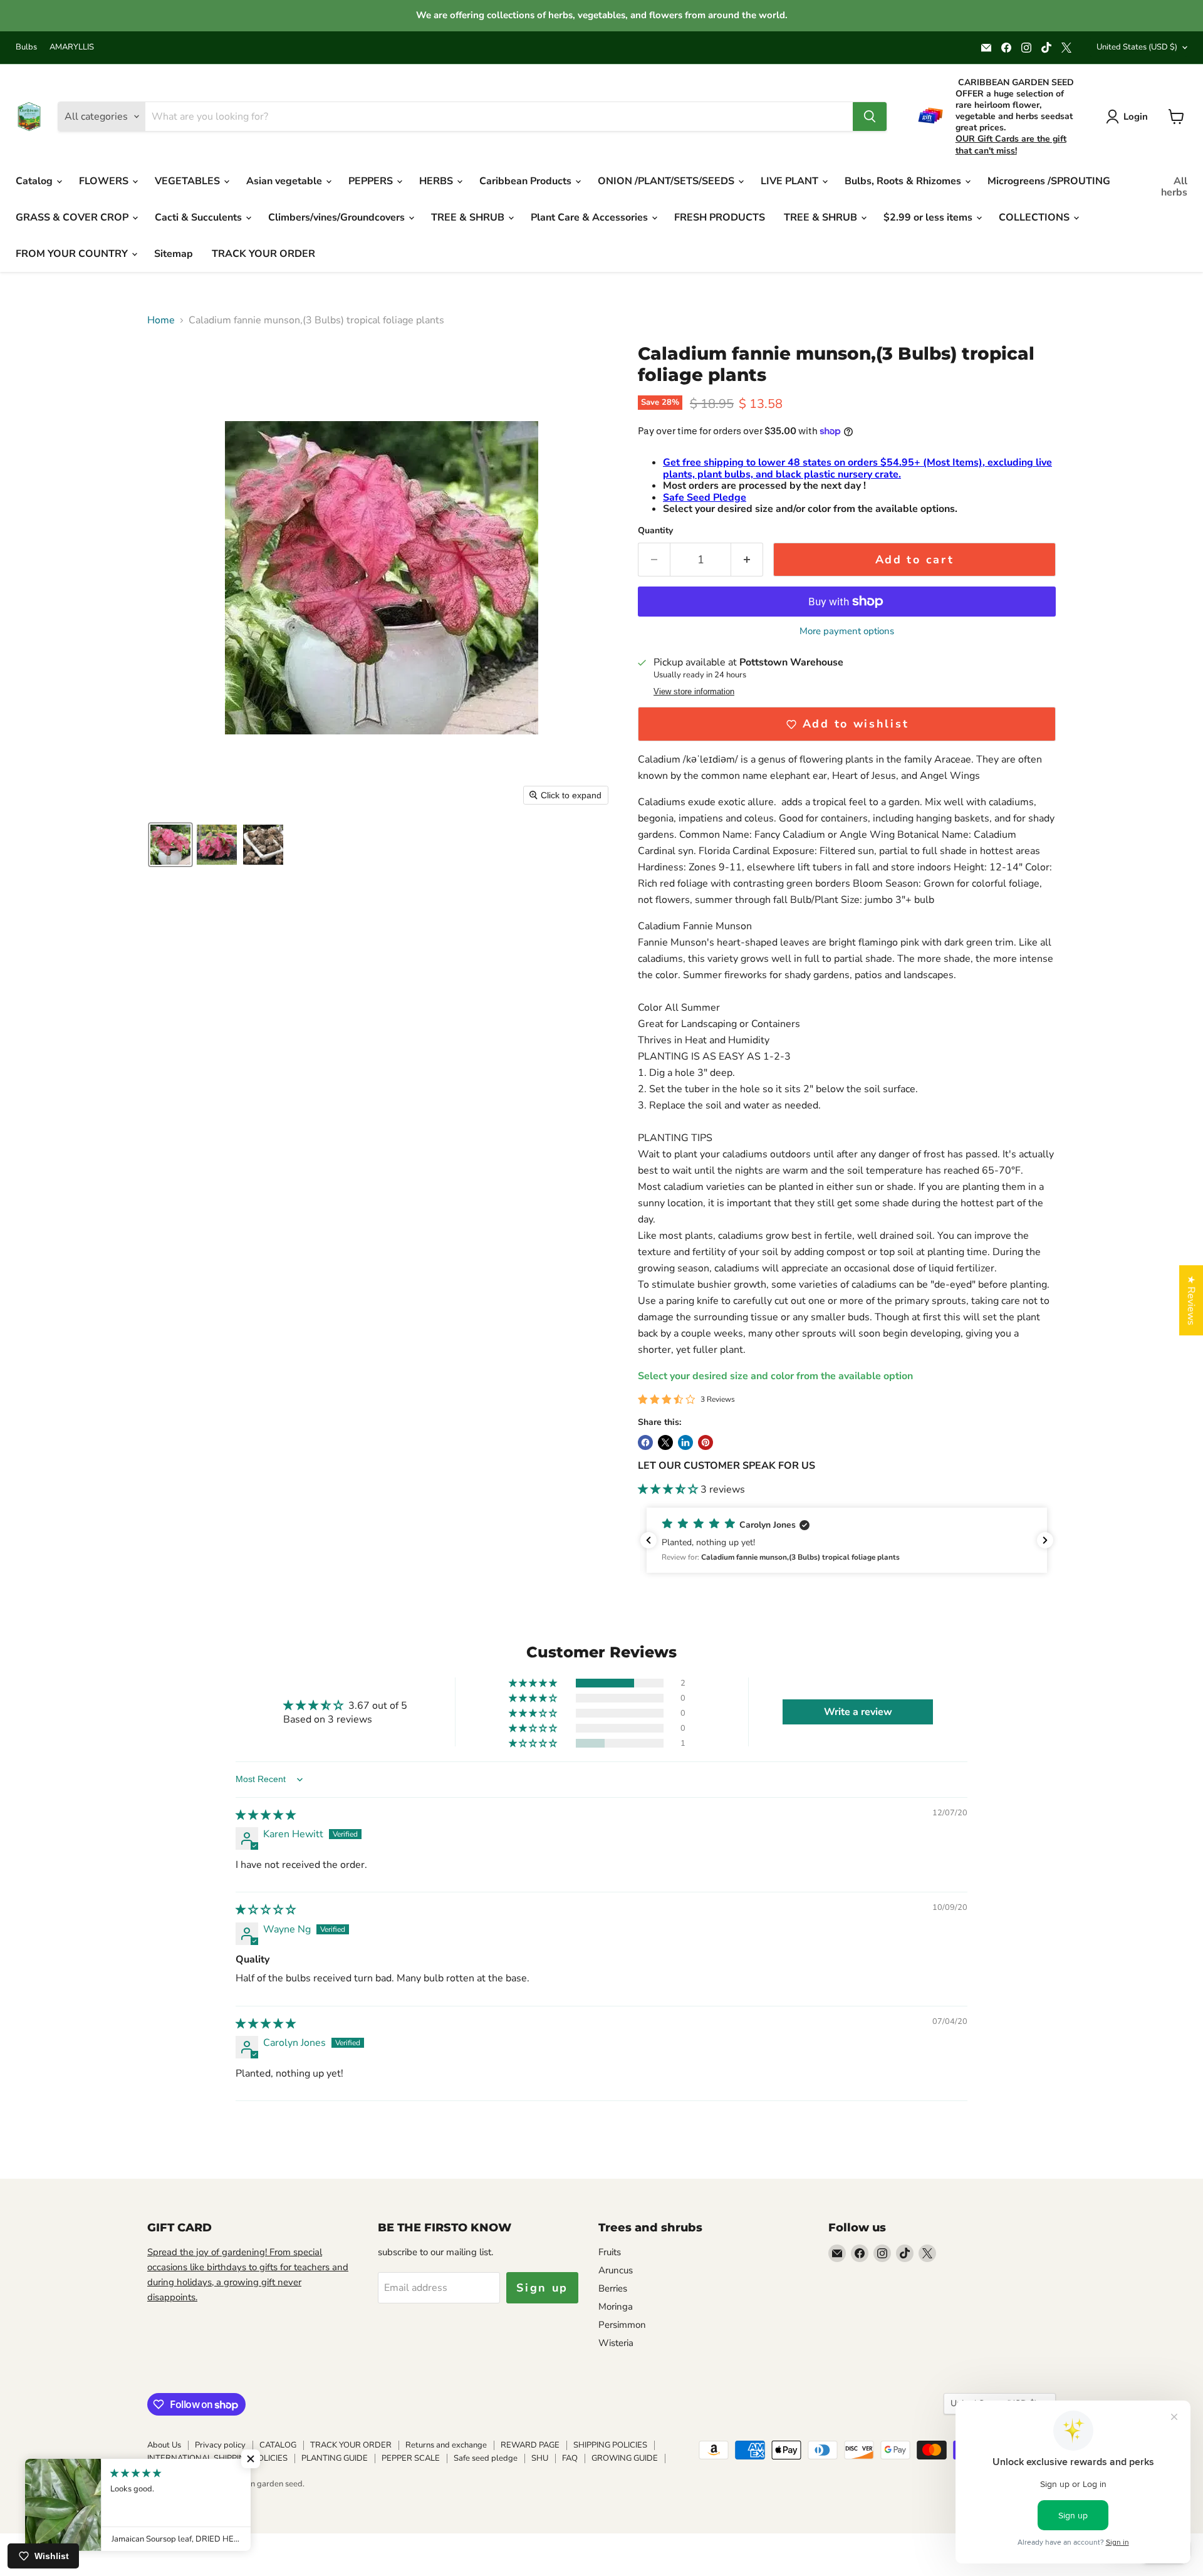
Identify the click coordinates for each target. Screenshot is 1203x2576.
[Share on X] (665, 1442)
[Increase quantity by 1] (747, 560)
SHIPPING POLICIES (610, 2445)
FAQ (570, 2458)
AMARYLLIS (72, 47)
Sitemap (174, 254)
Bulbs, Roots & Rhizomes (904, 181)
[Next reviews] (1045, 1540)
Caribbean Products (527, 181)
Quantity (655, 531)
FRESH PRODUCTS (720, 217)
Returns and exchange (446, 2445)
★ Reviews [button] (1191, 1300)
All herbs (1174, 187)
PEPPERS (372, 181)
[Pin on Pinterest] (706, 1442)
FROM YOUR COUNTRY (73, 254)
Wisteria (616, 2343)
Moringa (616, 2307)
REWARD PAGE (530, 2445)
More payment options (847, 631)
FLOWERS (105, 181)
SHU (540, 2458)
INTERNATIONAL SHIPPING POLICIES (217, 2458)
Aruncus (616, 2270)
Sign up (542, 2288)
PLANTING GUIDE (335, 2458)
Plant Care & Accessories (591, 217)
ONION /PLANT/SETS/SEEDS (667, 181)
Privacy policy (220, 2445)
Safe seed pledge (486, 2458)
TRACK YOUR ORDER (263, 254)
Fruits (610, 2252)
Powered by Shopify (184, 2497)
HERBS (437, 181)
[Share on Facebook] (645, 1442)
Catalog (35, 181)
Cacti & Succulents (200, 217)
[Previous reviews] (648, 1540)
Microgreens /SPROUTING (1049, 181)
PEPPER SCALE (411, 2458)
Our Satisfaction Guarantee (196, 2471)
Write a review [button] (858, 1712)
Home (161, 320)
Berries (613, 2288)
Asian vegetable (285, 181)
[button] (170, 845)
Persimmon (622, 2325)
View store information (694, 692)
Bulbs (26, 47)
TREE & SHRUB (469, 217)
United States (1137, 47)
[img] (266, 1815)
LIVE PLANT (791, 181)
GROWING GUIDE (625, 2458)
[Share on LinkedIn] (685, 1442)
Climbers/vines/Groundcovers (338, 217)
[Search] (870, 117)
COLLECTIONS (1035, 217)
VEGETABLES (189, 181)
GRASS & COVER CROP (73, 217)
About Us (164, 2445)
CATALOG (278, 2445)
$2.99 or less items (929, 217)
